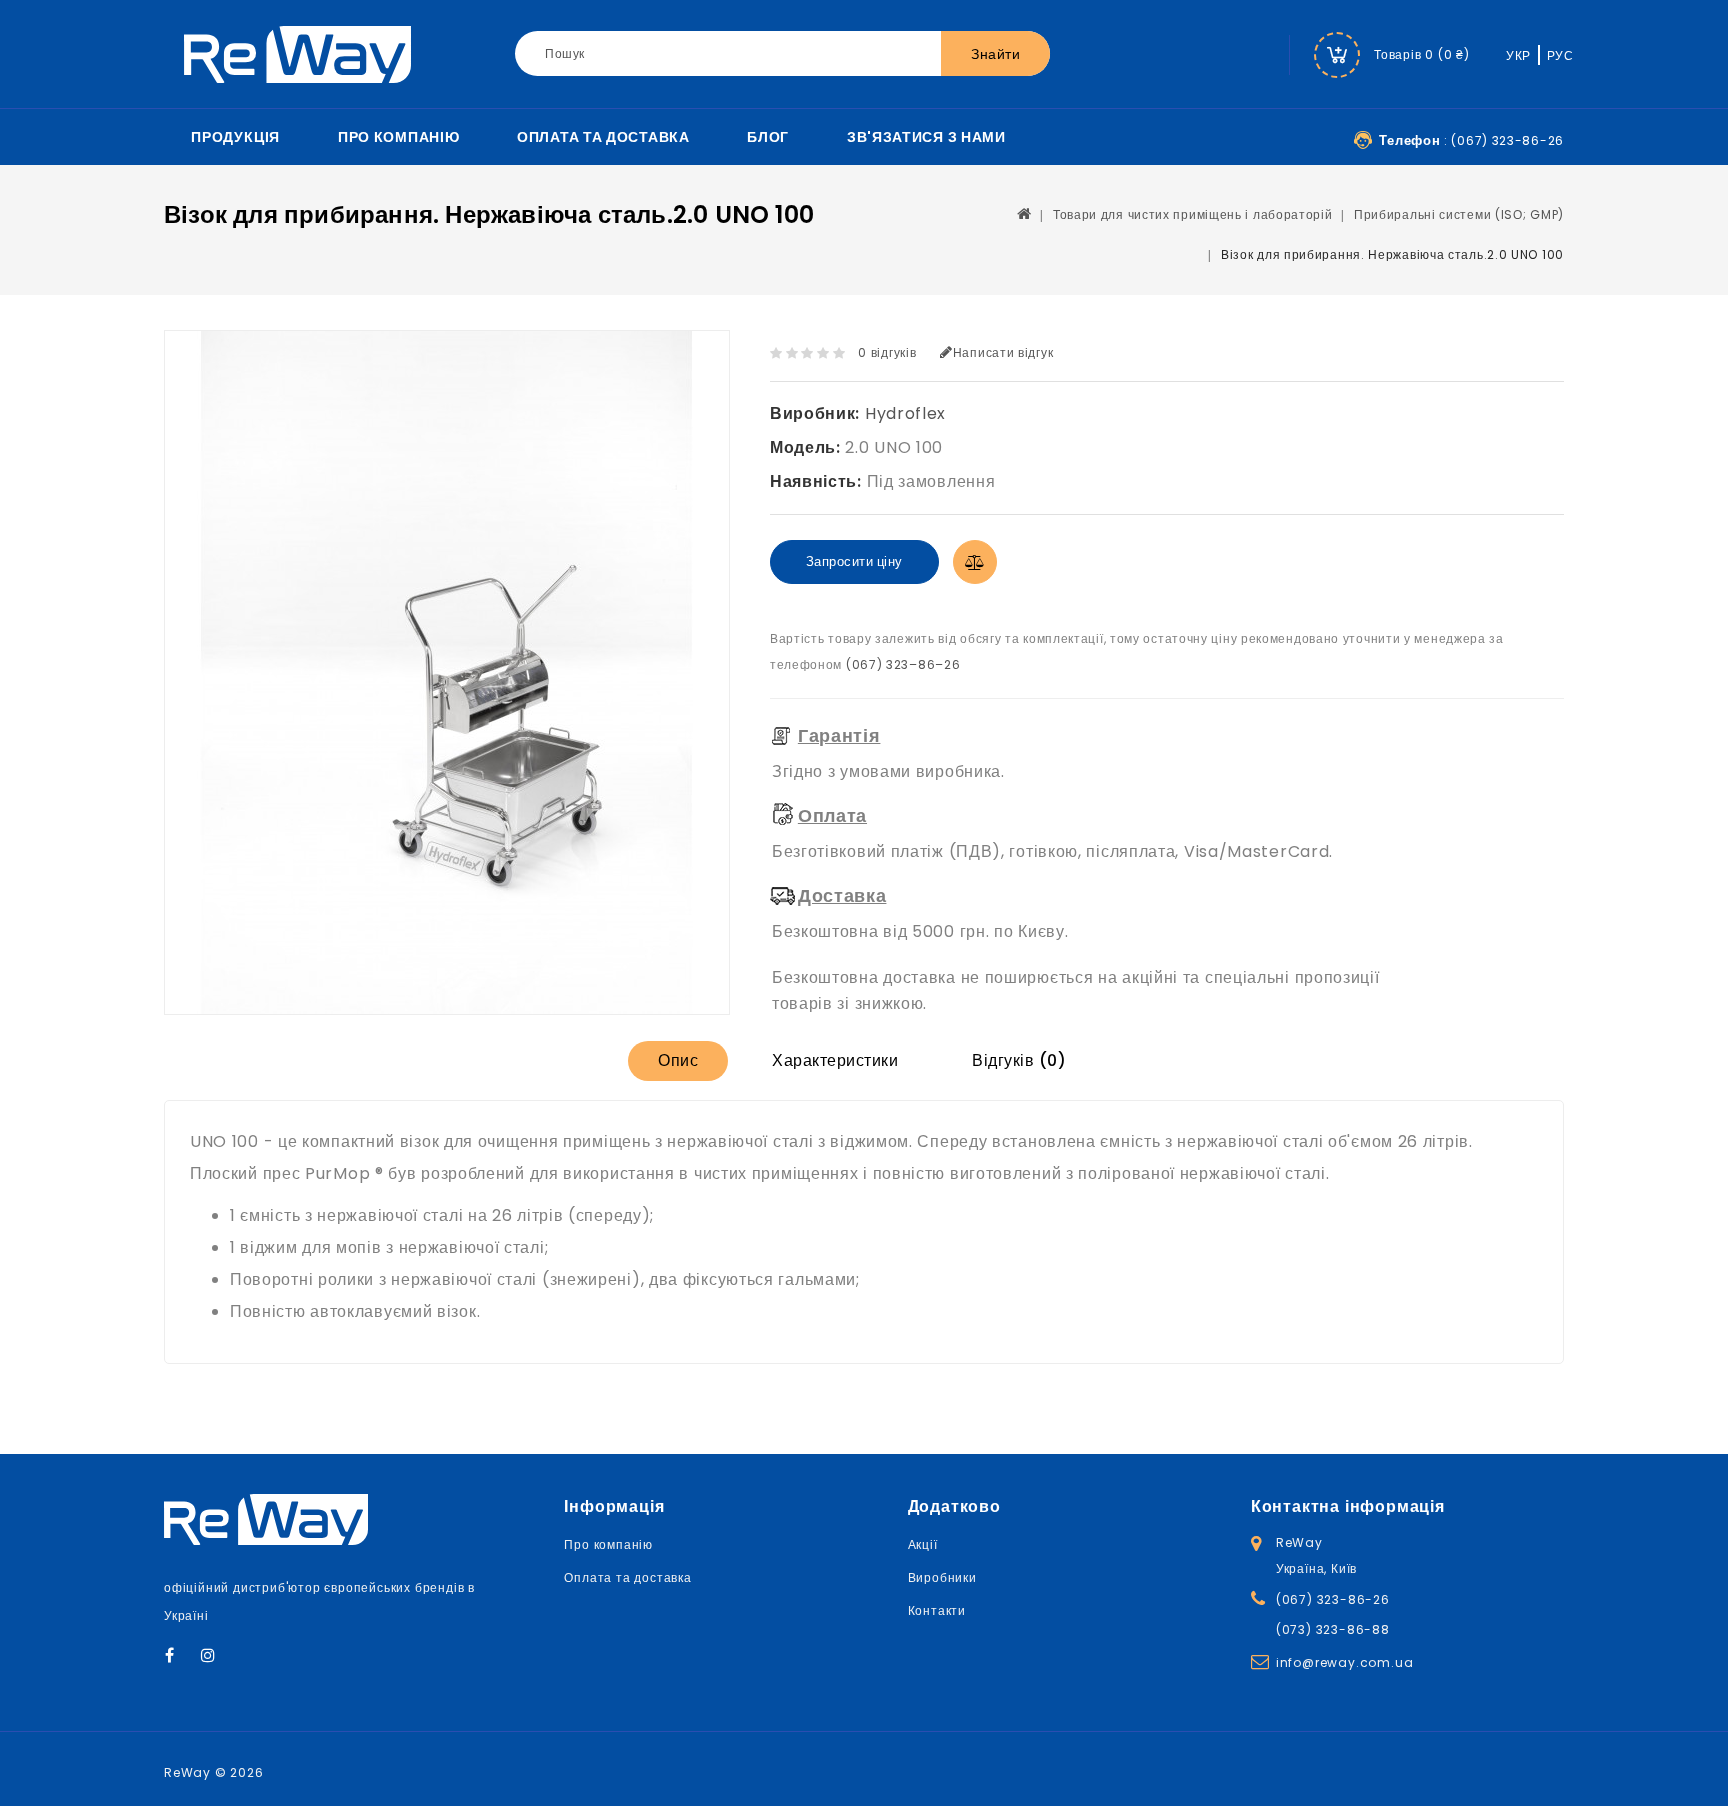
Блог (768, 137)
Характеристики (835, 1060)
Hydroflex (905, 413)
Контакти (937, 1610)
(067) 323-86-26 (1333, 1599)
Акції (923, 1544)
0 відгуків (887, 352)
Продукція (235, 137)
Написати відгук (1003, 352)
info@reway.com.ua (1345, 1662)
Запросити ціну (854, 561)
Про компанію (398, 137)
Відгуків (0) (1019, 1060)
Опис (678, 1060)
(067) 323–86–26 (903, 664)
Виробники (942, 1577)
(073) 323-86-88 (1333, 1629)
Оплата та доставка (603, 137)
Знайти (995, 54)
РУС (1560, 55)
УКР (1518, 55)
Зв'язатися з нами (926, 137)
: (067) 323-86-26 (1471, 140)
